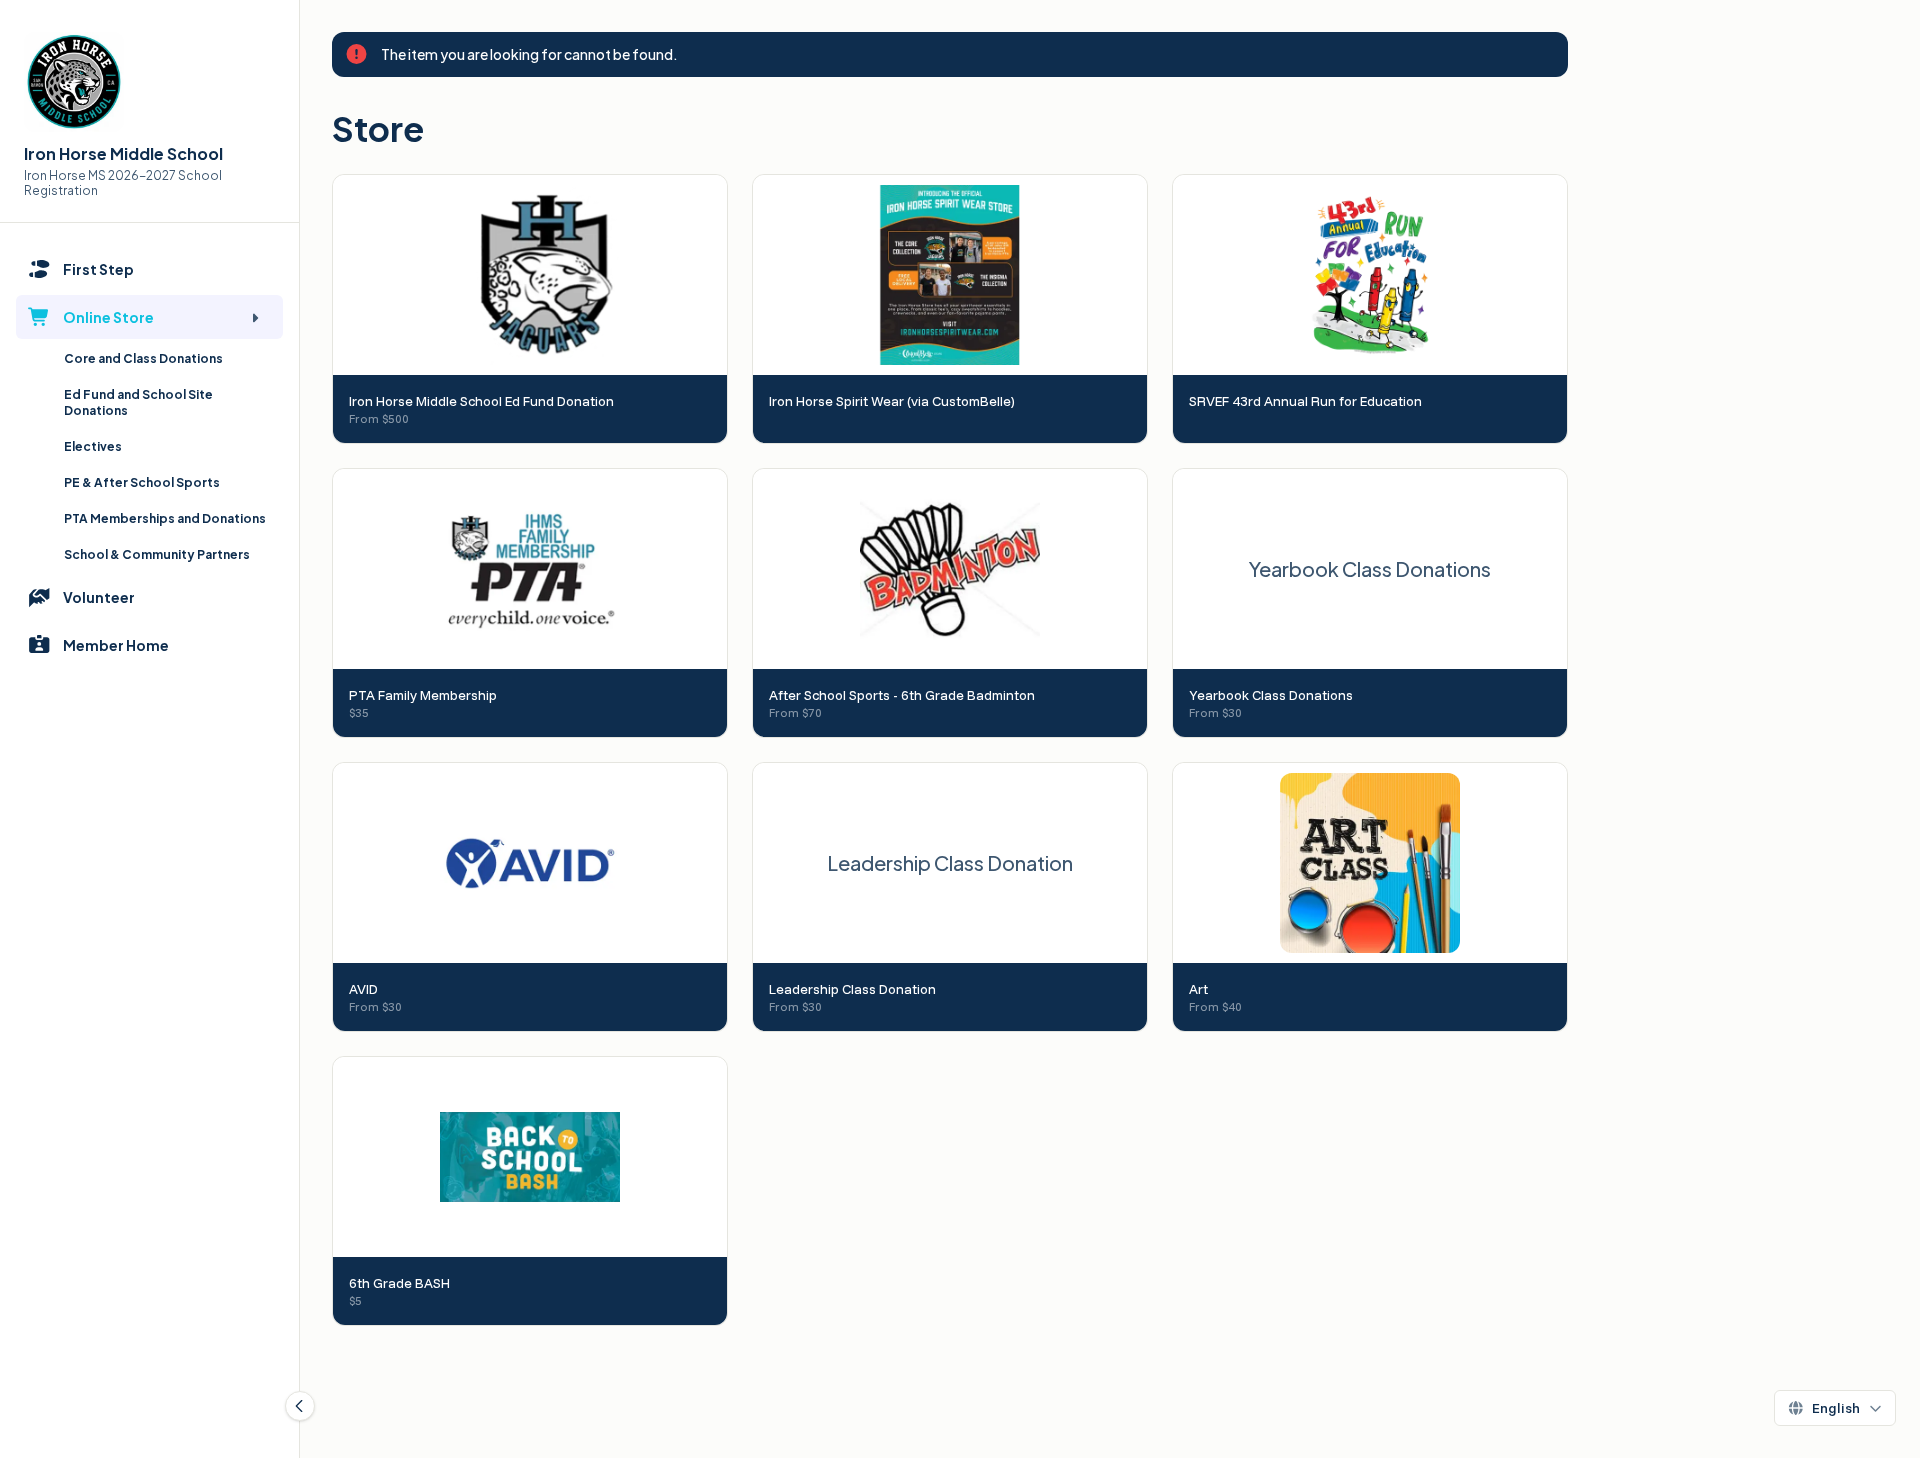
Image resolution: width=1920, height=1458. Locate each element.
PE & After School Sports (142, 482)
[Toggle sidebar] (300, 1406)
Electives (93, 446)
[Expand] (255, 317)
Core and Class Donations (143, 358)
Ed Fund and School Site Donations (138, 402)
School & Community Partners (157, 554)
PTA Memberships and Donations (165, 518)
